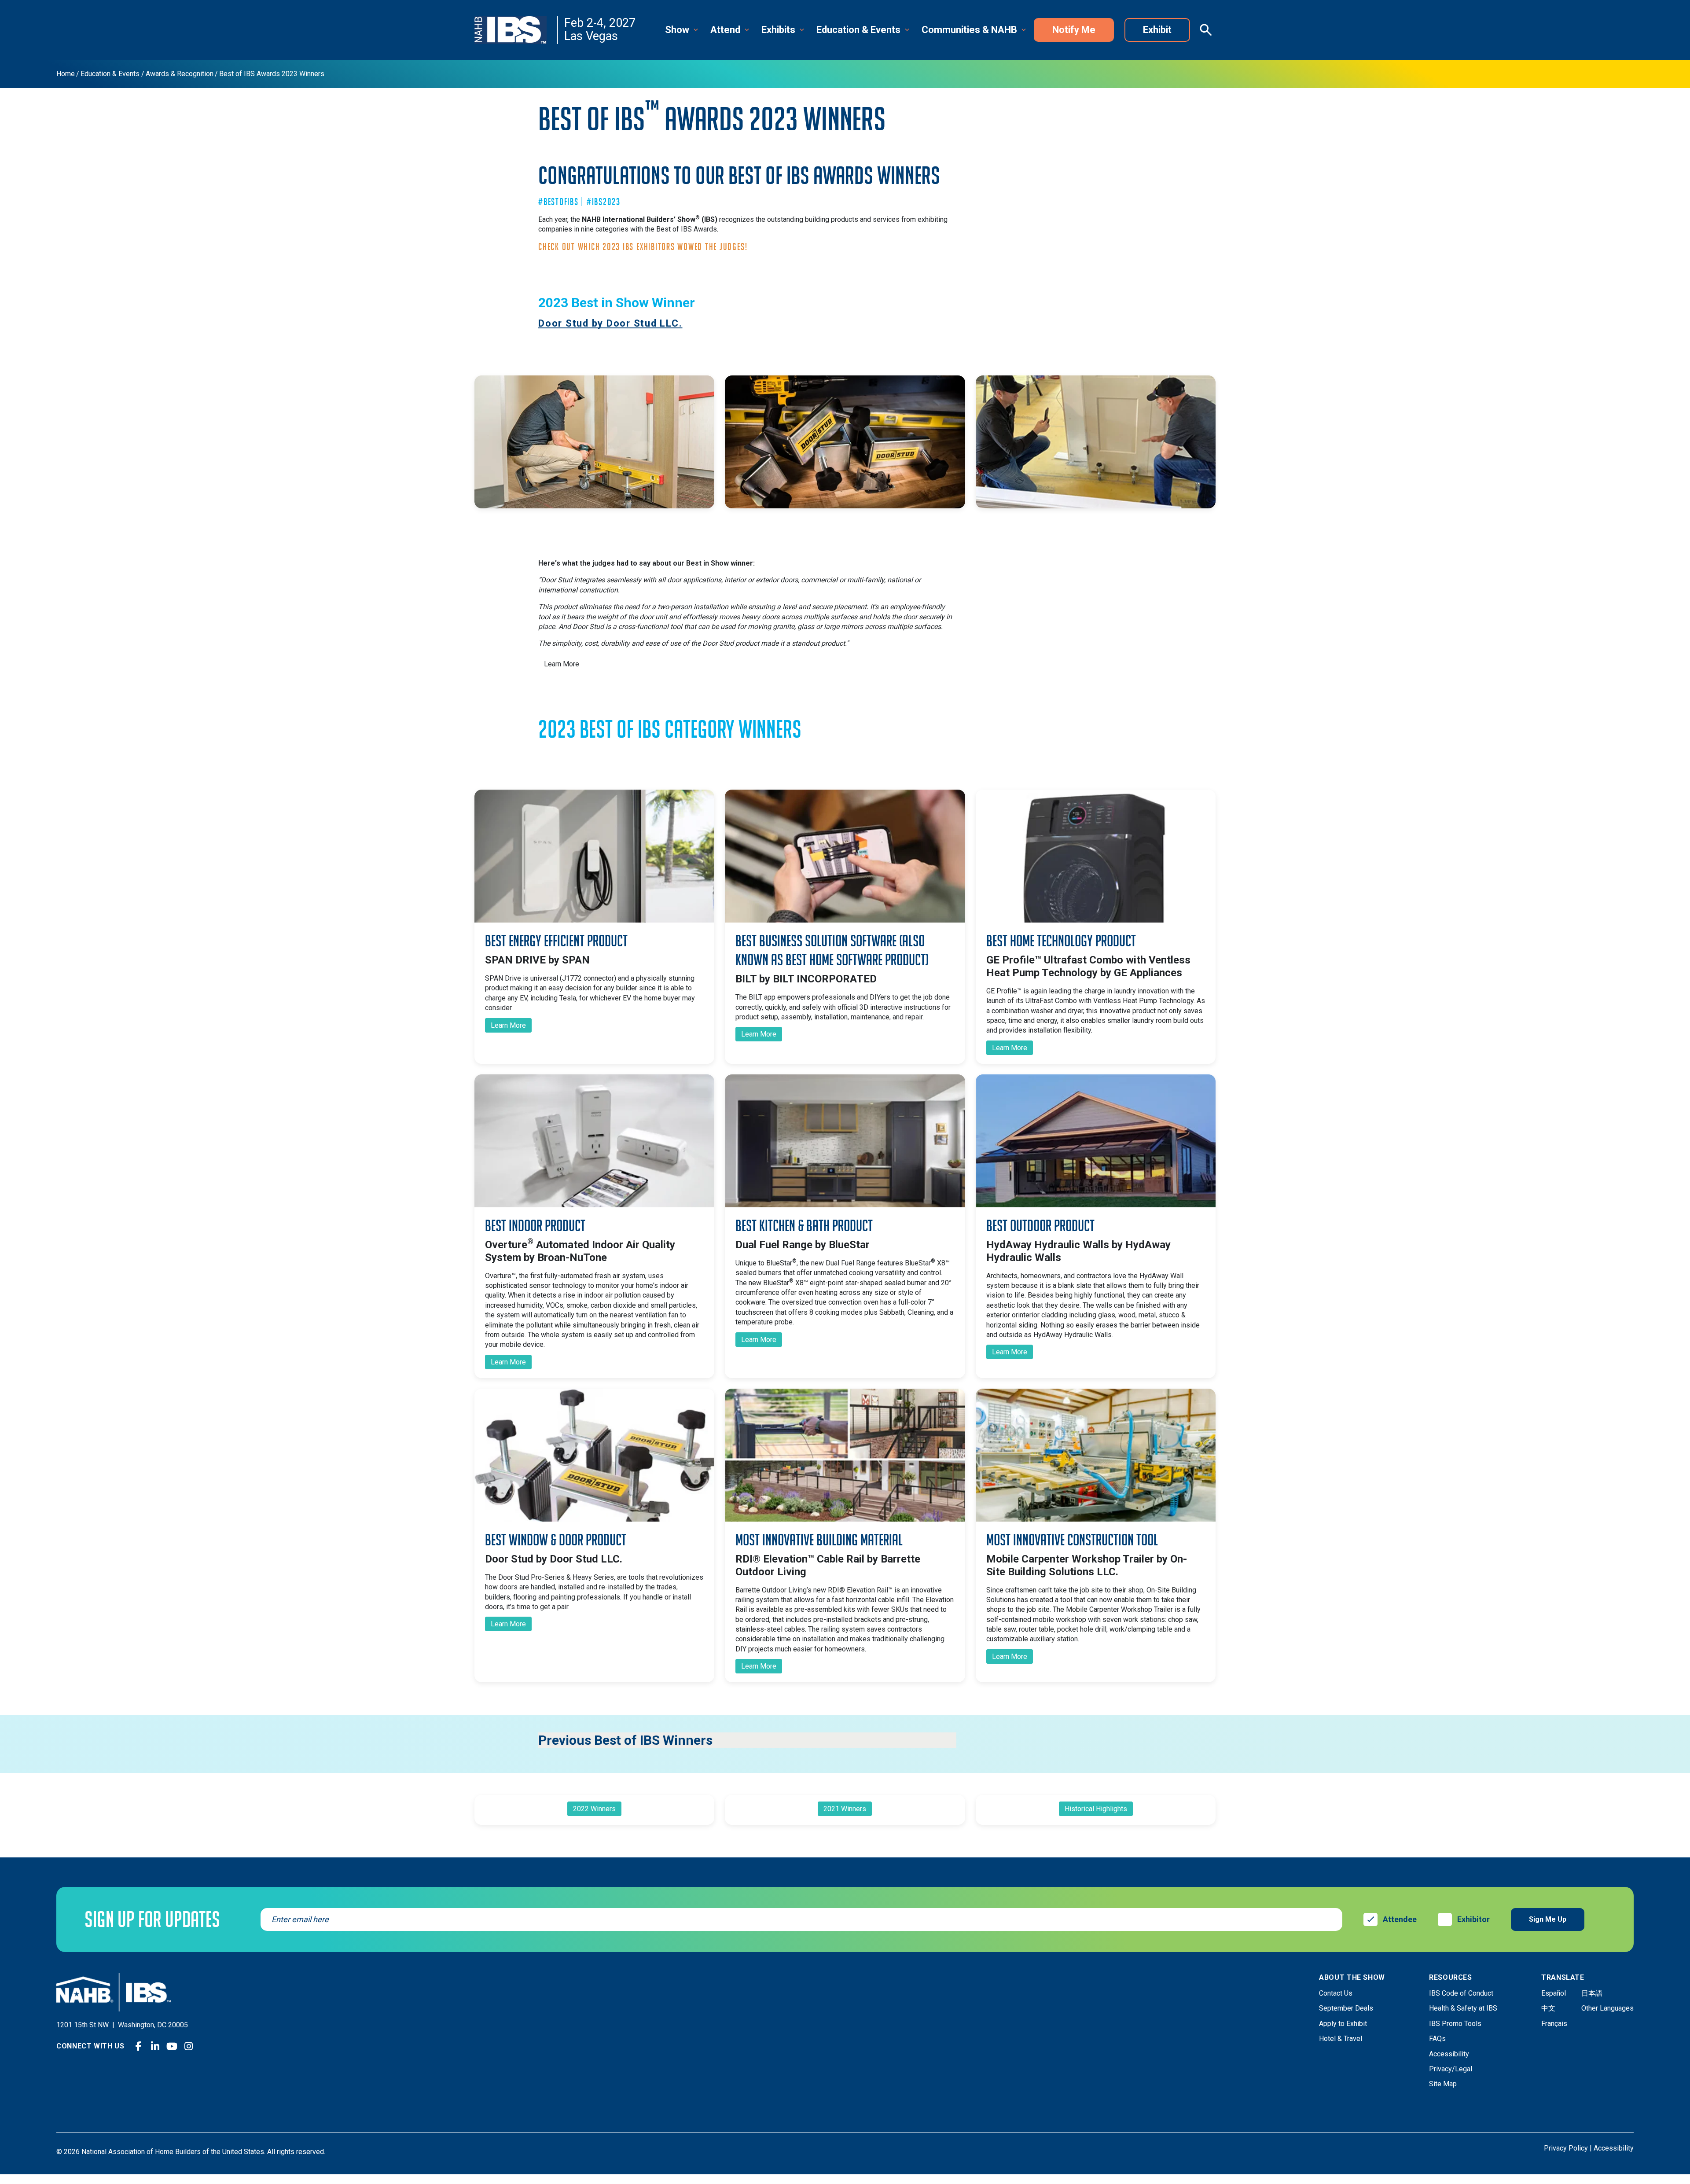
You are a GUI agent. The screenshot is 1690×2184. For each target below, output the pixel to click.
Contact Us (1336, 1993)
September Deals (1346, 2008)
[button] (682, 30)
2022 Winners (594, 1809)
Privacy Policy (1566, 2148)
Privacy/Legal (1451, 2069)
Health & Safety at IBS (1463, 2008)
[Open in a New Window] (595, 856)
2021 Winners (845, 1809)
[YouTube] (172, 2046)
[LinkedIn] (155, 2046)
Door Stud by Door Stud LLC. (610, 323)
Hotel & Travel (1341, 2039)
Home (66, 74)
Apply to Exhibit (1343, 2024)
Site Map (1443, 2084)
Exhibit (1157, 30)
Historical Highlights (1096, 1809)
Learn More (562, 664)
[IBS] (516, 30)
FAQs (1437, 2039)
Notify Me (1074, 30)
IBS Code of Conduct (1461, 1993)
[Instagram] (189, 2046)
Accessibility (1449, 2054)
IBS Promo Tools (1455, 2024)
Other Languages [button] (1607, 2008)
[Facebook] (139, 2046)
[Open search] (1206, 30)
